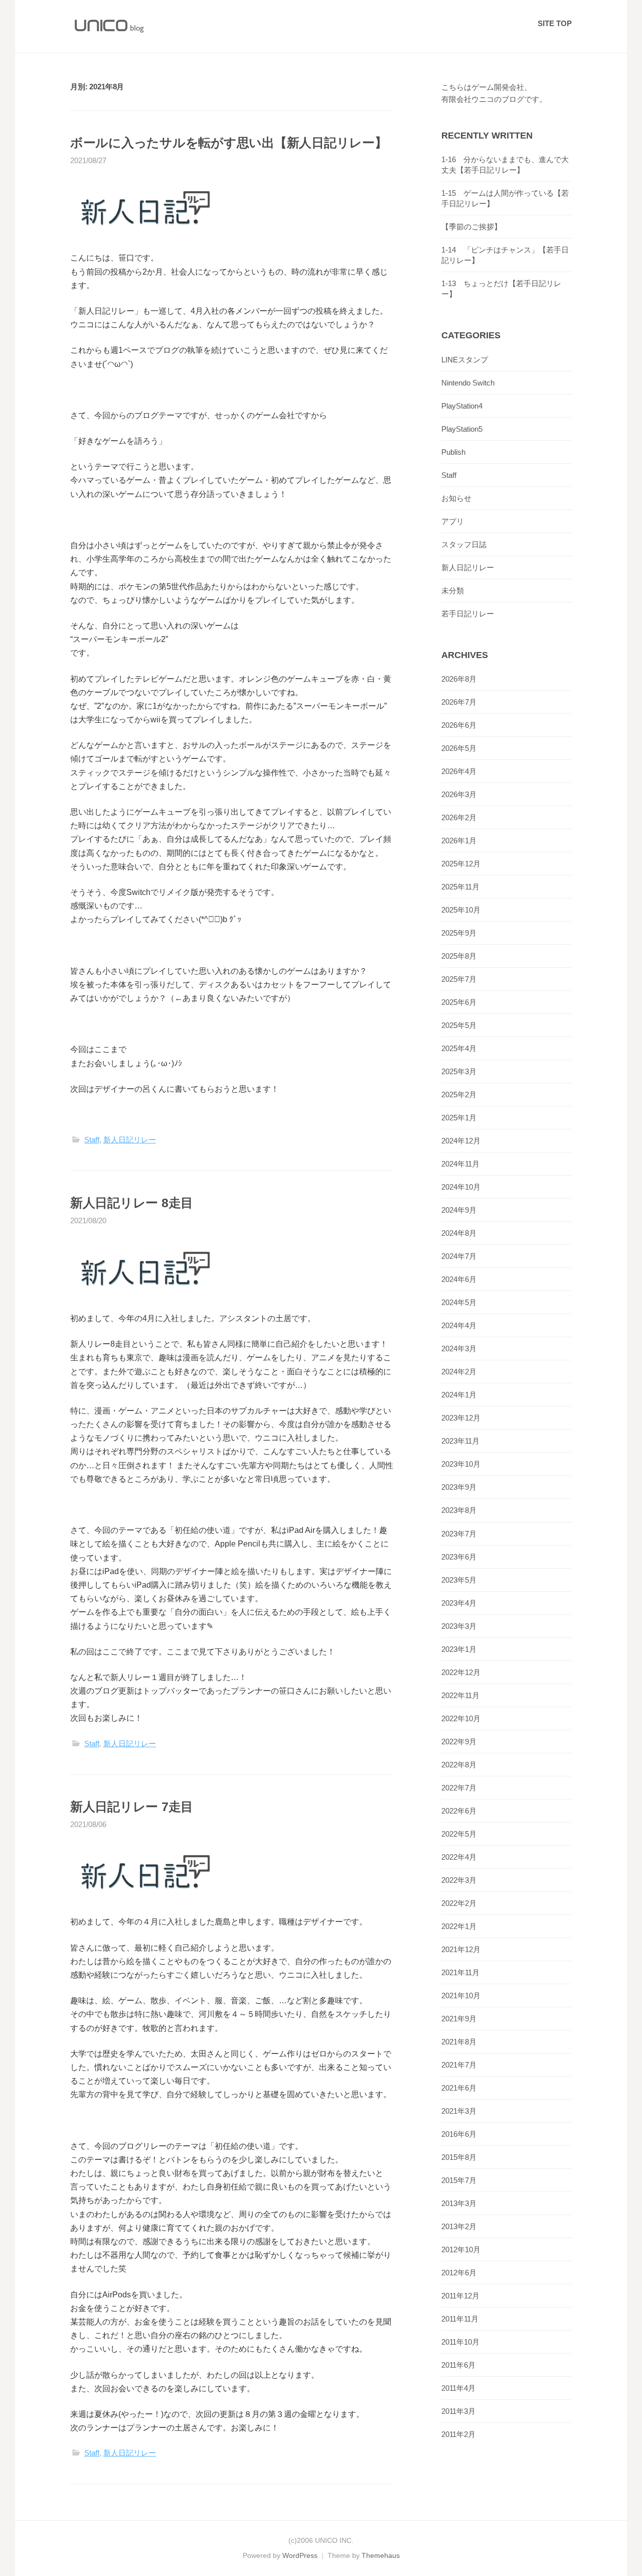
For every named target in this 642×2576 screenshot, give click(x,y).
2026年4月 (459, 771)
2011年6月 (458, 2365)
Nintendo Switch (468, 383)
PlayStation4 (462, 406)
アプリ (453, 521)
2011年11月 (460, 2319)
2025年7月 (459, 979)
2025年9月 (459, 933)
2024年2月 (459, 1372)
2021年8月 (459, 2042)
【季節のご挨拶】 (471, 227)
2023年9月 (459, 1487)
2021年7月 (459, 2065)
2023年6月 (459, 1557)
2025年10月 (461, 910)
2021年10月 (461, 1995)
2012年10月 (461, 2249)
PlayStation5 (462, 429)
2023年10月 (461, 1464)
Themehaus (381, 2555)
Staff (92, 1140)
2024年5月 (459, 1302)
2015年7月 (459, 2180)
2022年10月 (461, 1718)
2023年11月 (460, 1441)
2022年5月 (459, 1834)
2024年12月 (461, 1141)
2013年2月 (459, 2226)
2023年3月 (459, 1626)
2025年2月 (459, 1094)
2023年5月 (459, 1580)
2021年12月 (461, 1949)
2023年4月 (459, 1603)
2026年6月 (459, 725)
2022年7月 (459, 1788)
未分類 (453, 591)
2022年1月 (459, 1926)
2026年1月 (459, 841)
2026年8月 (459, 679)
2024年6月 (459, 1279)
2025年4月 (459, 1048)
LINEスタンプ (465, 360)
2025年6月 (459, 1002)
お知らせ (456, 498)
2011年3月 (458, 2411)
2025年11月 (460, 887)
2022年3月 (459, 1880)
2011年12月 (460, 2296)
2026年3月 (459, 794)
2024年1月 (459, 1395)
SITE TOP (555, 23)
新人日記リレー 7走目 (132, 1807)
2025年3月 (459, 1071)
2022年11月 (460, 1695)
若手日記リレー (468, 614)
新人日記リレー (130, 1140)
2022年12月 (461, 1672)
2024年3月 (459, 1348)
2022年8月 (459, 1765)
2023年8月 (459, 1510)
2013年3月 (459, 2203)
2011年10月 (460, 2342)
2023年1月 (459, 1649)
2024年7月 (459, 1256)
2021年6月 (459, 2088)
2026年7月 (459, 702)
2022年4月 (459, 1857)
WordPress (300, 2555)
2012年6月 (459, 2273)
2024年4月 (459, 1325)
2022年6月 (459, 1811)
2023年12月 (461, 1418)
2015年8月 (459, 2157)
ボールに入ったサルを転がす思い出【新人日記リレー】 (229, 143)
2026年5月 (459, 748)
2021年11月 (460, 1972)
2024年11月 (460, 1164)
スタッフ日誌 (464, 544)
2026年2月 (459, 817)
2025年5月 (459, 1025)
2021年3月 (459, 2111)
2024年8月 (459, 1233)
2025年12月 (461, 864)
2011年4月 (458, 2388)
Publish (453, 452)
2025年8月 (459, 956)
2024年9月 (459, 1210)
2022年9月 (459, 1742)
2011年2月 (458, 2434)
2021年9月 (459, 2019)
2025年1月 (459, 1118)
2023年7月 (459, 1534)
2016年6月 (459, 2134)
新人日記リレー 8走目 (132, 1203)
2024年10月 (461, 1187)
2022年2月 (459, 1903)
